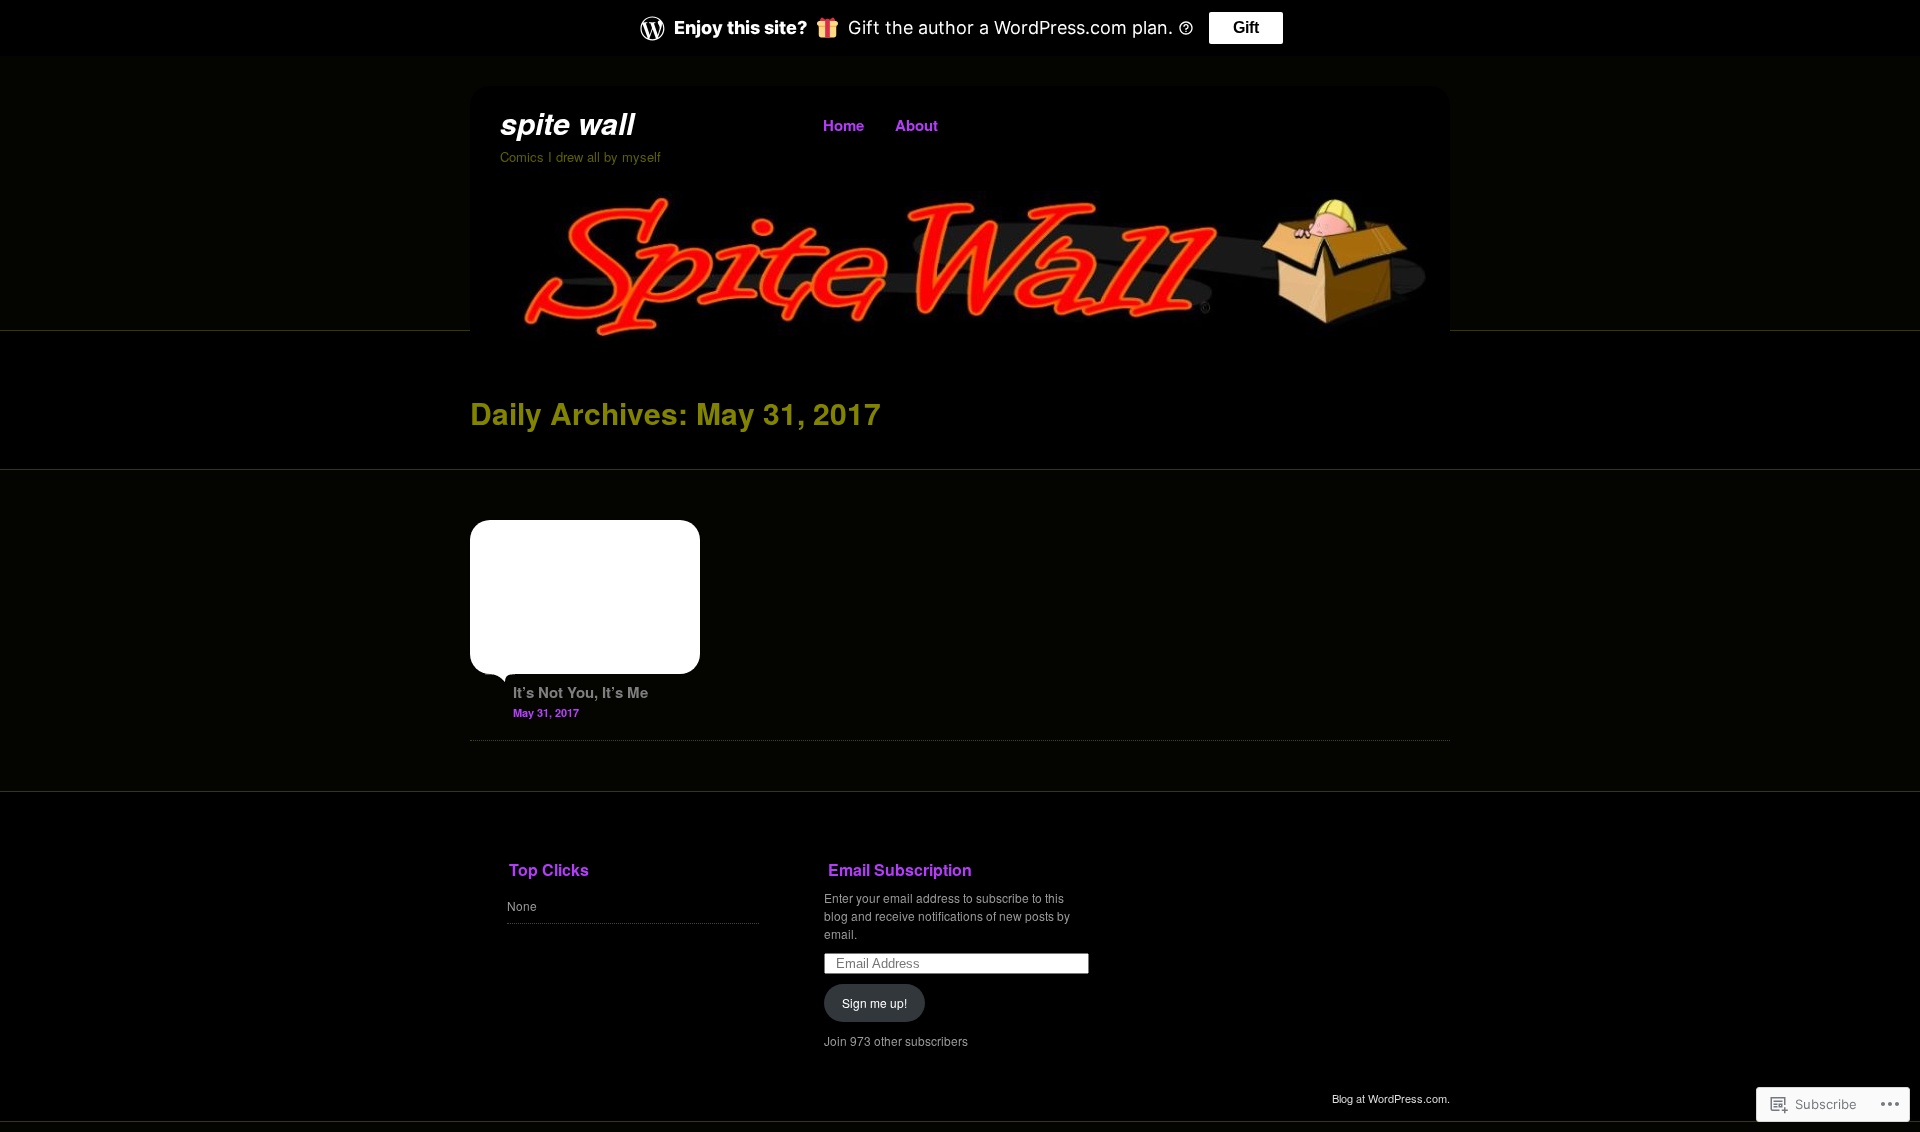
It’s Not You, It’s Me (580, 692)
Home (843, 125)
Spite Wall (567, 122)
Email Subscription (900, 869)
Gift (1246, 27)
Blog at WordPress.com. (1391, 1098)
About (916, 125)
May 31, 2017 (546, 712)
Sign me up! (874, 1002)
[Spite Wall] (960, 335)
